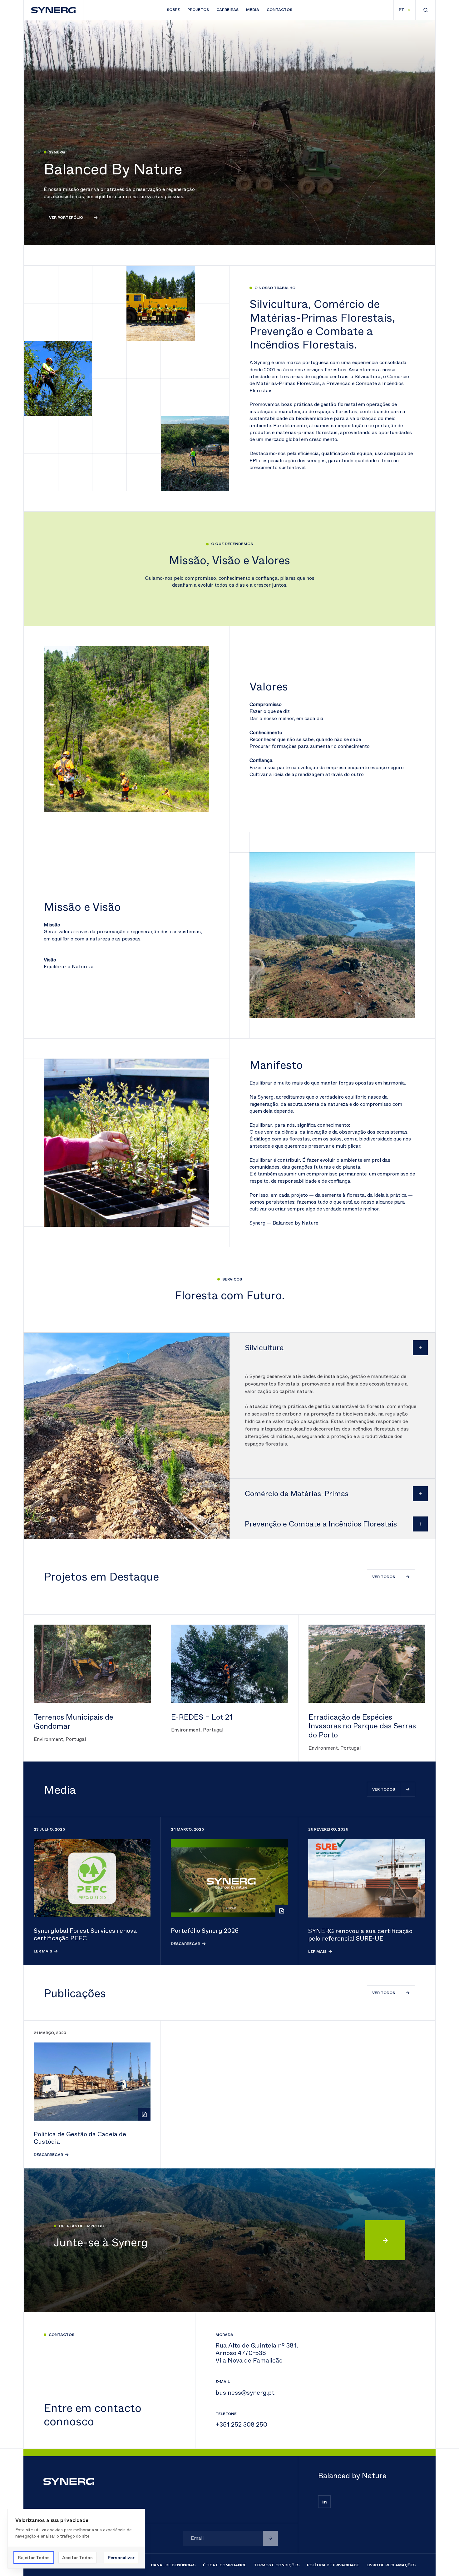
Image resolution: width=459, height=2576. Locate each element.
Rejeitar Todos (34, 2558)
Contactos (279, 10)
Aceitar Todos (77, 2558)
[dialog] (76, 2539)
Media (253, 10)
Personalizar (121, 2558)
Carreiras (227, 10)
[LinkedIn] (324, 2502)
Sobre (173, 10)
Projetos (198, 10)
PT (401, 10)
